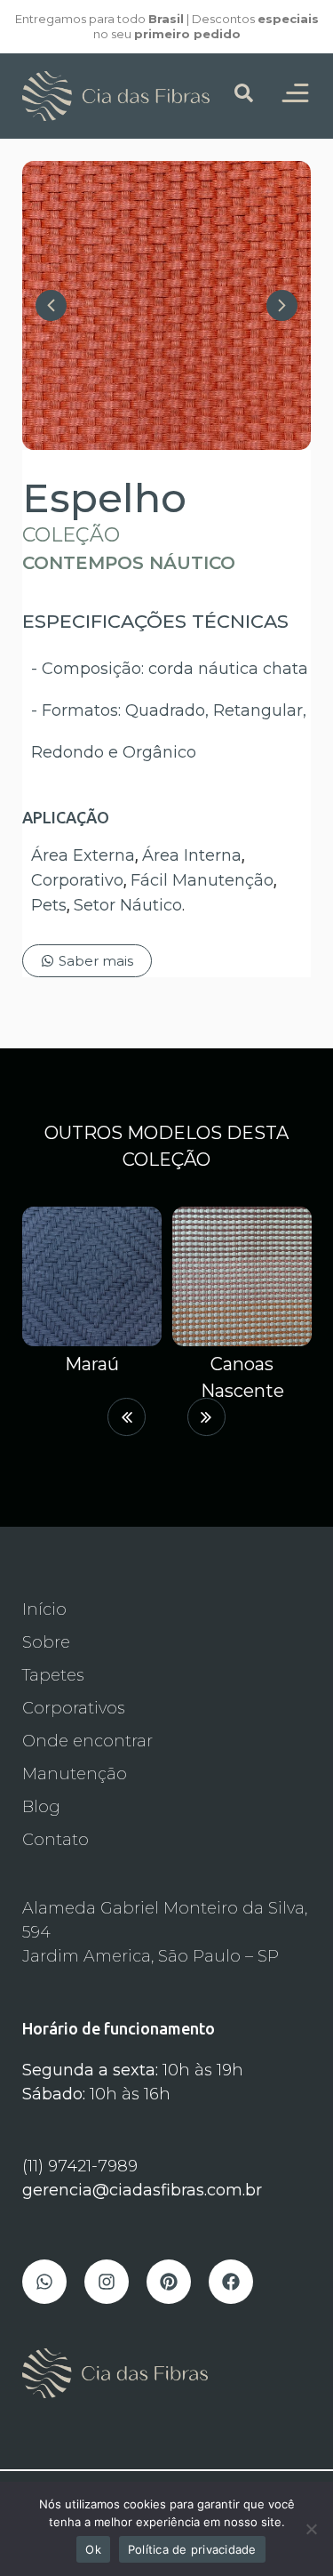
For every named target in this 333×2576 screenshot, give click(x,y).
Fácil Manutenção (202, 880)
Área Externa (83, 855)
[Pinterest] (169, 2282)
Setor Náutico (128, 905)
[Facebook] (231, 2282)
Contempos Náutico (129, 563)
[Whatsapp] (44, 2282)
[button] (127, 1417)
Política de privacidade (192, 2549)
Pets (49, 905)
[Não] (311, 2529)
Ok (93, 2549)
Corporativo (77, 880)
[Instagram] (107, 2282)
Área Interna (192, 855)
